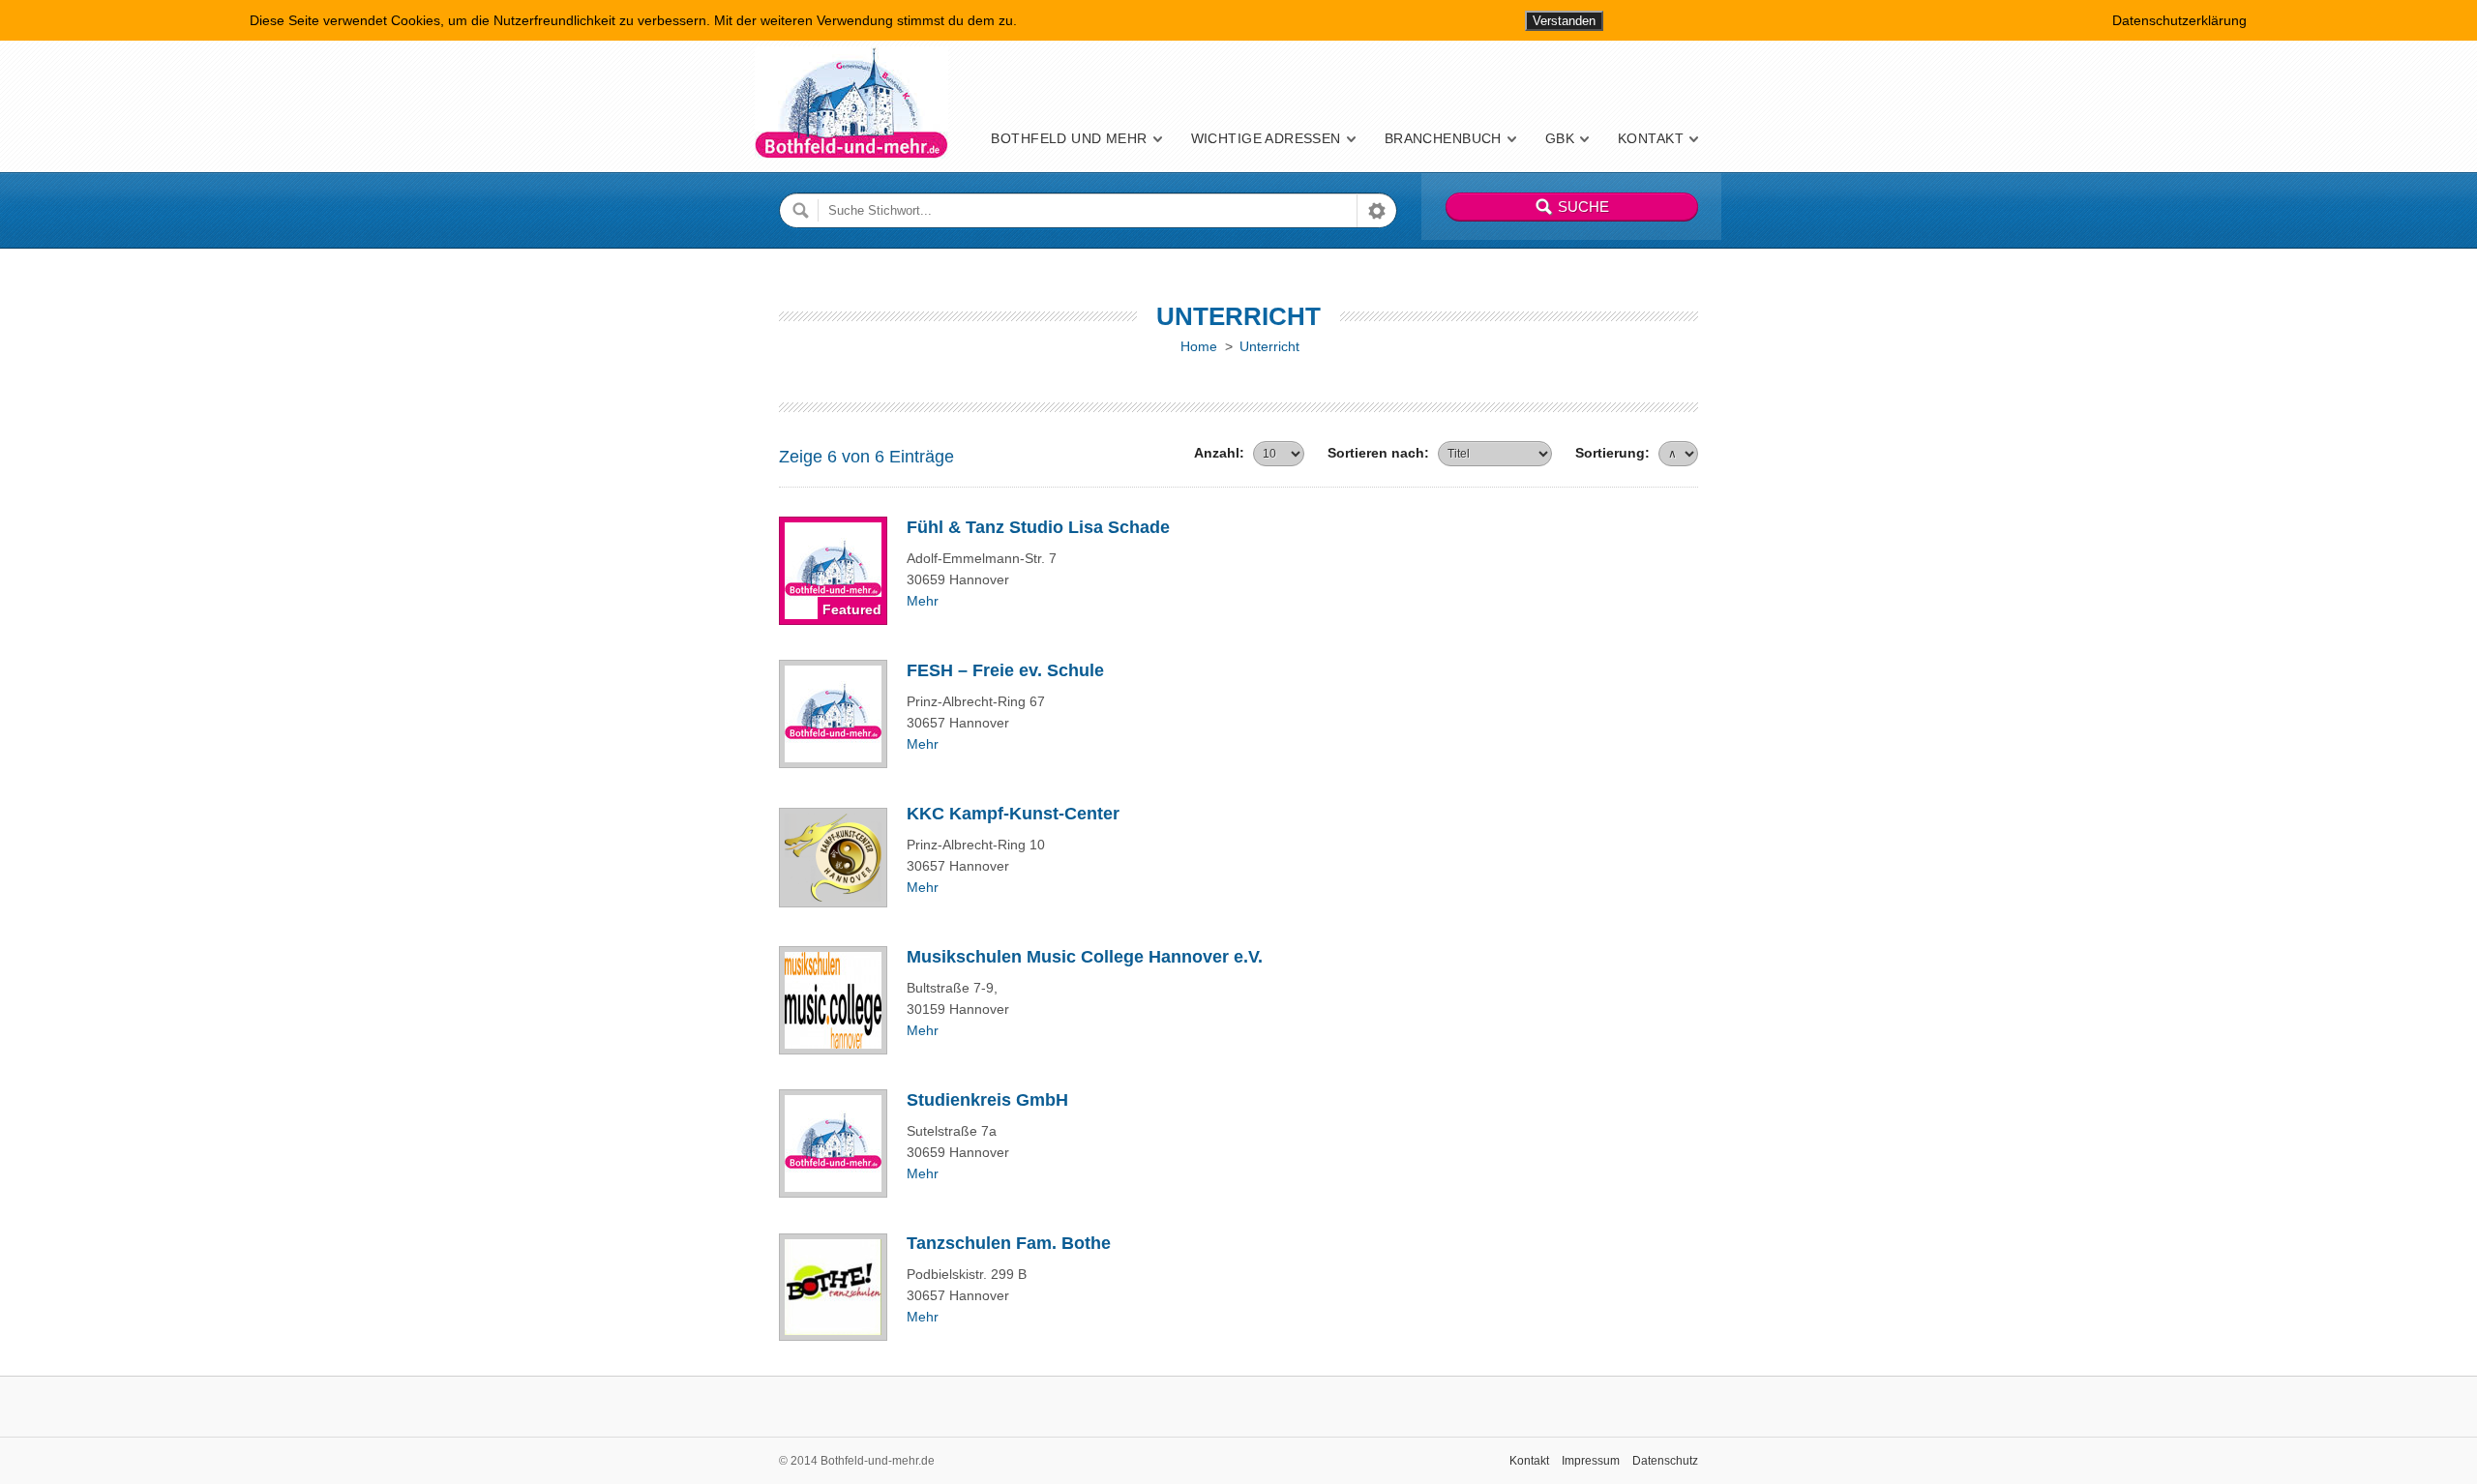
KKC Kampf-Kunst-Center (1013, 814)
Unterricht (1269, 346)
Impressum (1591, 1461)
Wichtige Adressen (1266, 138)
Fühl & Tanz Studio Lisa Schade (1038, 527)
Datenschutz (1665, 1461)
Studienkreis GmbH (987, 1100)
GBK (1560, 138)
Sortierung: (1612, 453)
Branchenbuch (1443, 138)
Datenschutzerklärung (2179, 20)
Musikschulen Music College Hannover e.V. (1085, 957)
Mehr (923, 601)
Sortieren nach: (1378, 453)
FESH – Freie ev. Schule (1005, 670)
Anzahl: (1219, 453)
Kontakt (1651, 138)
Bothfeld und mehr (1069, 138)
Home (1199, 346)
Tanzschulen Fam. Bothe (1009, 1243)
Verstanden (1564, 21)
